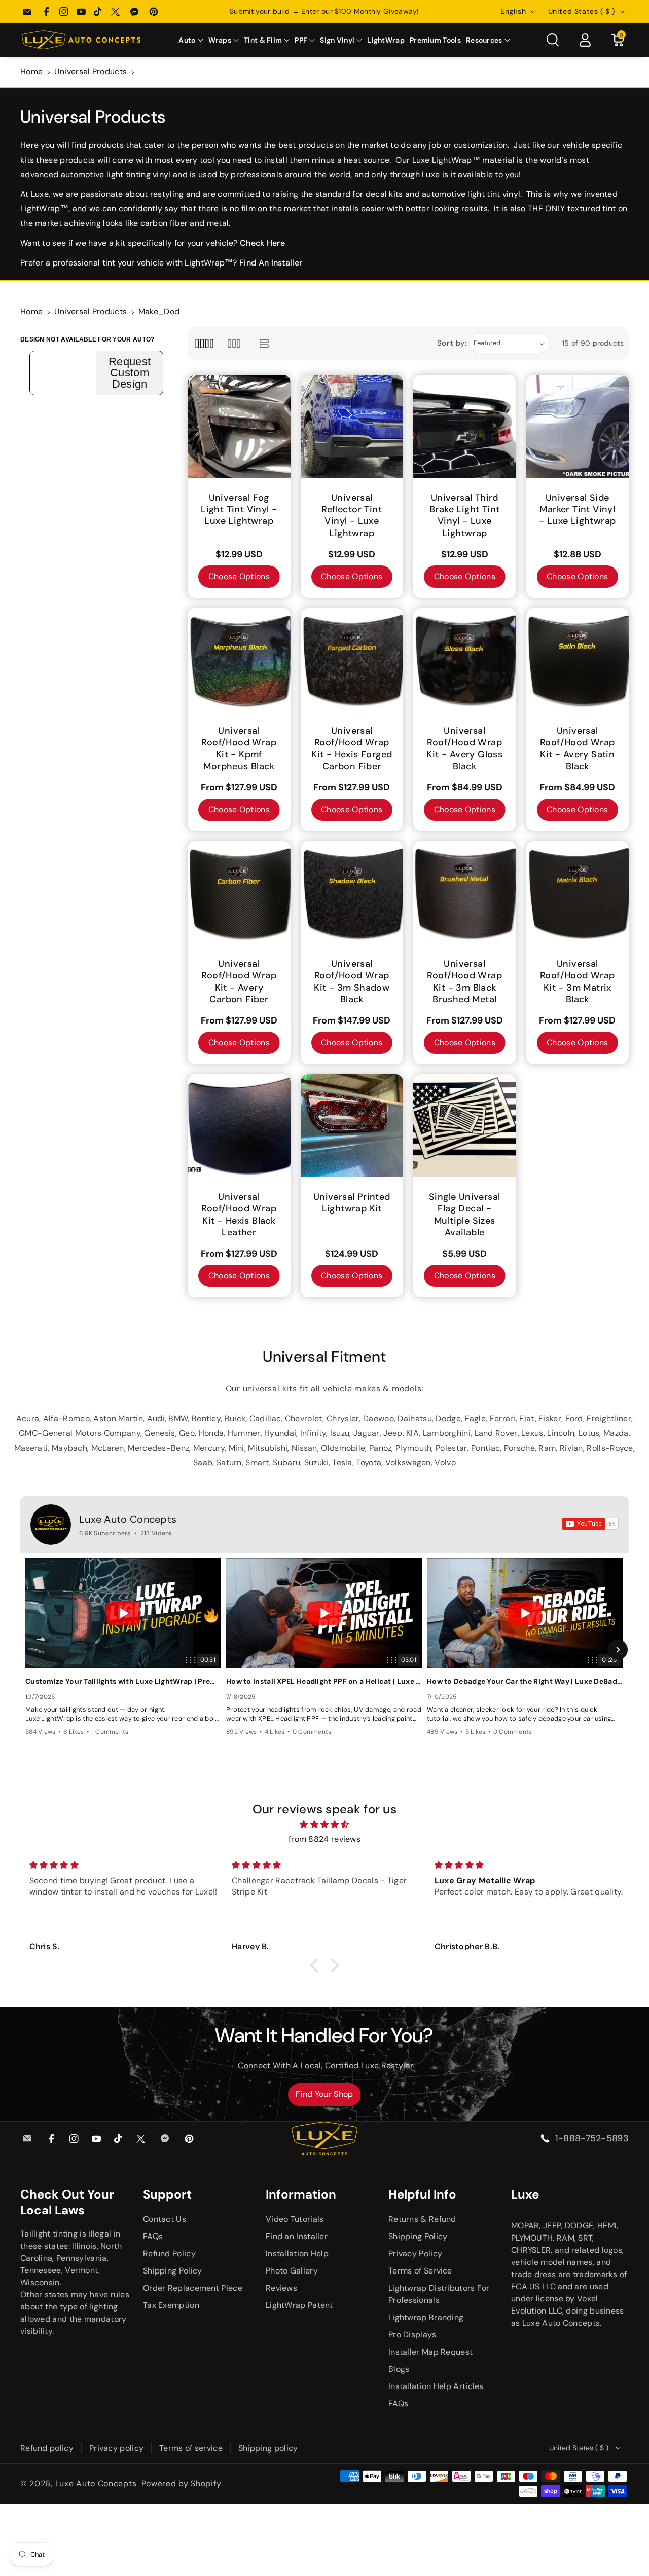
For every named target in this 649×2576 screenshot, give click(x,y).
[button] (191, 40)
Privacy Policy (415, 2253)
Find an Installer (297, 2236)
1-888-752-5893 (592, 2138)
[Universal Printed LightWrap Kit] (352, 1126)
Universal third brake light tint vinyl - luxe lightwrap (464, 516)
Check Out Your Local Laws (67, 2202)
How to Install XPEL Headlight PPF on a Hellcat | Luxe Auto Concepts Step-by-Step (324, 1681)
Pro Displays (412, 2335)
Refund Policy (169, 2253)
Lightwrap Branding (426, 2317)
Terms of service (191, 2448)
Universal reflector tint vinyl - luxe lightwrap (352, 516)
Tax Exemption (171, 2305)
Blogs (399, 2369)
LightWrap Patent (299, 2305)
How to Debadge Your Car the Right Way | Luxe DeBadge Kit (525, 1681)
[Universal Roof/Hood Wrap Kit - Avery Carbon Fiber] (239, 893)
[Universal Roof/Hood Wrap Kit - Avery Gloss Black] (465, 659)
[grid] (204, 343)
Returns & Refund (422, 2219)
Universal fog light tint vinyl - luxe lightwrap (239, 510)
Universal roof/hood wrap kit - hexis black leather (239, 1215)
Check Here (262, 243)
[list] (264, 343)
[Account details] (585, 40)
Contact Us (165, 2219)
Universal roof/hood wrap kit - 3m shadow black (352, 982)
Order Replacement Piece (193, 2288)
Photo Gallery (292, 2271)
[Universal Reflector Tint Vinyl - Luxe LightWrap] (352, 426)
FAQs (153, 2236)
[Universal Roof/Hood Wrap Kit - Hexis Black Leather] (239, 1126)
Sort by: (452, 343)
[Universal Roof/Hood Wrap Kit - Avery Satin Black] (578, 659)
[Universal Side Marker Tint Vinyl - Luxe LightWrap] (578, 426)
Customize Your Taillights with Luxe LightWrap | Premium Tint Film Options (123, 1681)
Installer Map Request (430, 2352)
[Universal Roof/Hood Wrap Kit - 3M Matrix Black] (578, 893)
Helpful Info (422, 2194)
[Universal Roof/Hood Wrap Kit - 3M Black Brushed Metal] (465, 893)
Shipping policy (268, 2448)
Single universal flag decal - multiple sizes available (464, 1215)
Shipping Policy (173, 2271)
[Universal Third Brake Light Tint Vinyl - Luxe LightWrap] (465, 426)
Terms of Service (420, 2271)
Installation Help (297, 2253)
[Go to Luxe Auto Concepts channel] (51, 1525)
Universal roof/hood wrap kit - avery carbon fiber (239, 982)
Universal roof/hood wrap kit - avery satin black (578, 749)
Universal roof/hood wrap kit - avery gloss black (464, 749)
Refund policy (47, 2448)
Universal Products (91, 72)
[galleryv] (234, 343)
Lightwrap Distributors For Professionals (439, 2294)
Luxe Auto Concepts (128, 1519)
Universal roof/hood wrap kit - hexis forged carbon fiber (352, 749)
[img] (324, 1825)
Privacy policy (116, 2448)
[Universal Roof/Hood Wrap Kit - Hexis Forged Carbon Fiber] (352, 659)
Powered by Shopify (182, 2484)
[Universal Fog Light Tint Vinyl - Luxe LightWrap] (239, 426)
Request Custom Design (130, 373)
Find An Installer (271, 263)
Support (167, 2194)
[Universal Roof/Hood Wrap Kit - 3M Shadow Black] (352, 893)
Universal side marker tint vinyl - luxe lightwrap (577, 510)
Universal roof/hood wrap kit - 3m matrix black (578, 982)
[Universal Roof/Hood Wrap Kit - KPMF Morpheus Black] (239, 659)
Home (31, 72)
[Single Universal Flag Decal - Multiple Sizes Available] (465, 1126)
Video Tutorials (295, 2219)
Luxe (525, 2194)
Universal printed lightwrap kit (352, 1203)
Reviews (281, 2288)
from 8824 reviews (324, 1839)
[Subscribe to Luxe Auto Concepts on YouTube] (590, 1524)
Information (301, 2194)
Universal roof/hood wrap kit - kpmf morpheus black (239, 749)
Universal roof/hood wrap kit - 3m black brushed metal (464, 982)
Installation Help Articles (436, 2386)
